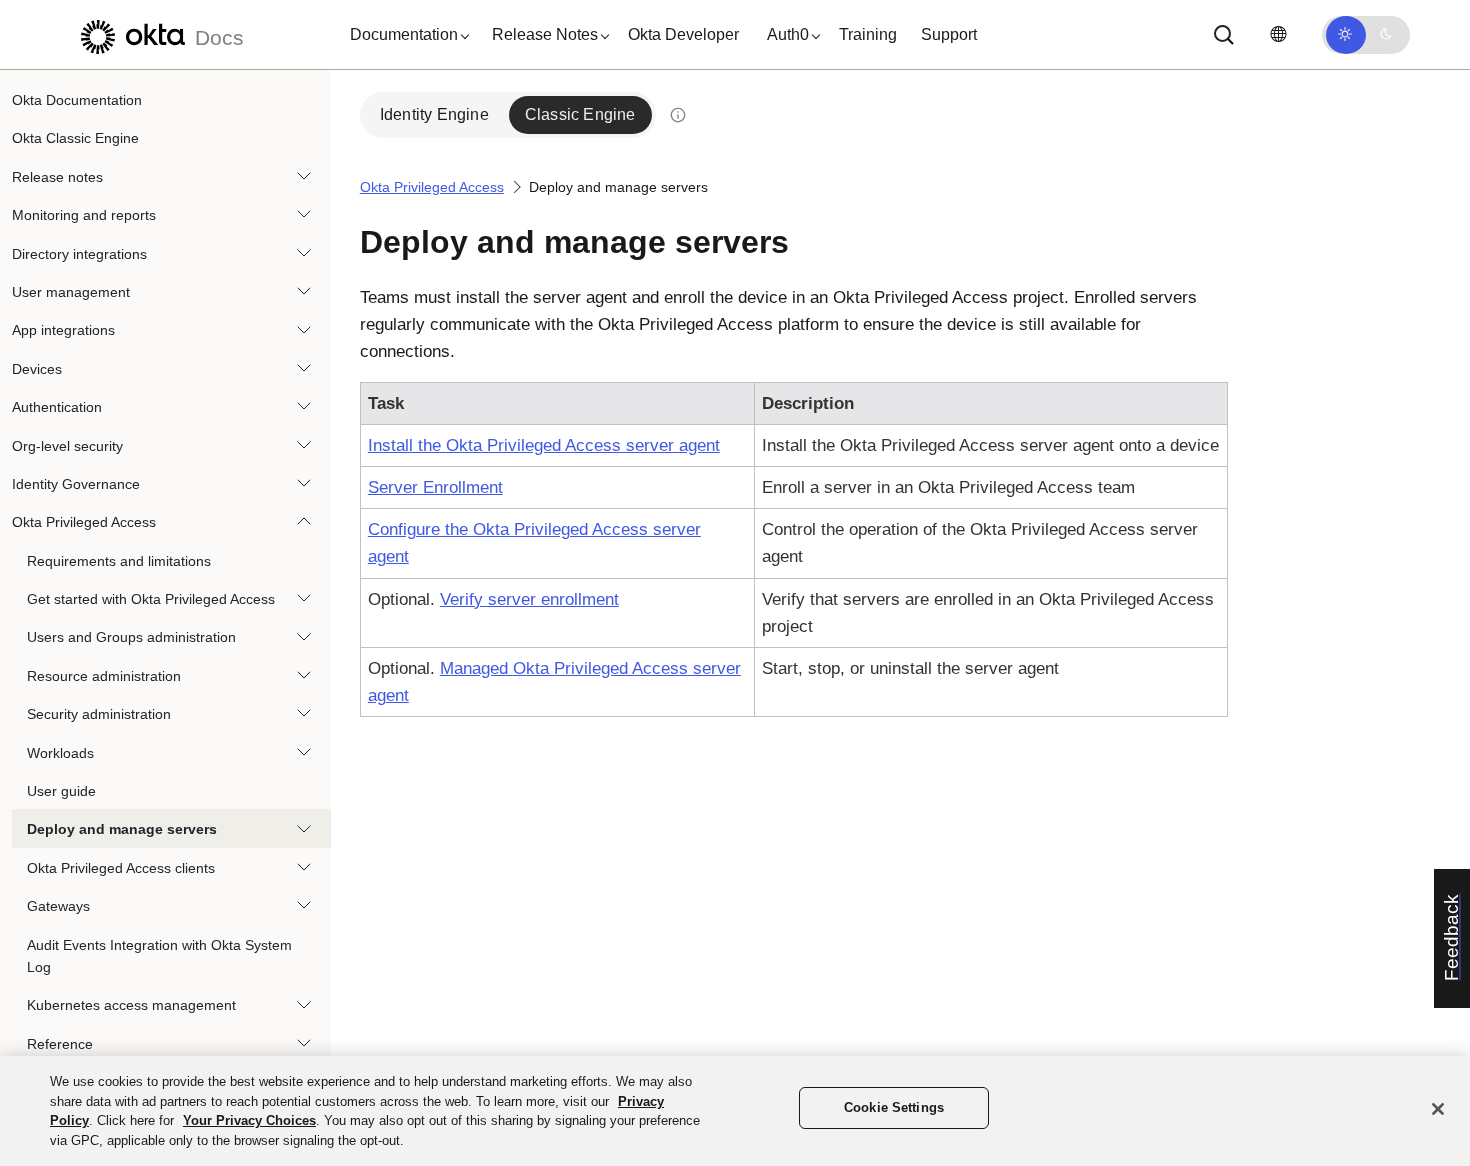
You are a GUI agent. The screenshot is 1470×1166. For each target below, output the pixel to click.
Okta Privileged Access (84, 522)
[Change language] (1278, 34)
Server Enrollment (435, 487)
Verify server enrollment (529, 599)
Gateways (58, 906)
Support (949, 34)
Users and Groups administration (131, 637)
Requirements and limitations (119, 561)
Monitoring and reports (84, 215)
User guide (61, 791)
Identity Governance (76, 484)
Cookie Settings (894, 1107)
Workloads (60, 753)
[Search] (1224, 35)
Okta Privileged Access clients (121, 868)
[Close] (1438, 1109)
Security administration (99, 714)
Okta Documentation (77, 100)
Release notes (57, 177)
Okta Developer (683, 34)
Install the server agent (544, 445)
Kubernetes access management (131, 1005)
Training (868, 34)
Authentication (57, 407)
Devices (37, 369)
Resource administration (104, 676)
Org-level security (67, 446)
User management (71, 292)
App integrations (63, 330)
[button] (405, 35)
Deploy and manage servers (122, 829)
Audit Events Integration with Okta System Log (159, 956)
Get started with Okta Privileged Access (151, 599)
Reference (60, 1044)
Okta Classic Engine (75, 138)
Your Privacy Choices (249, 1120)
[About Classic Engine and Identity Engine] (678, 115)
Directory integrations (79, 254)
